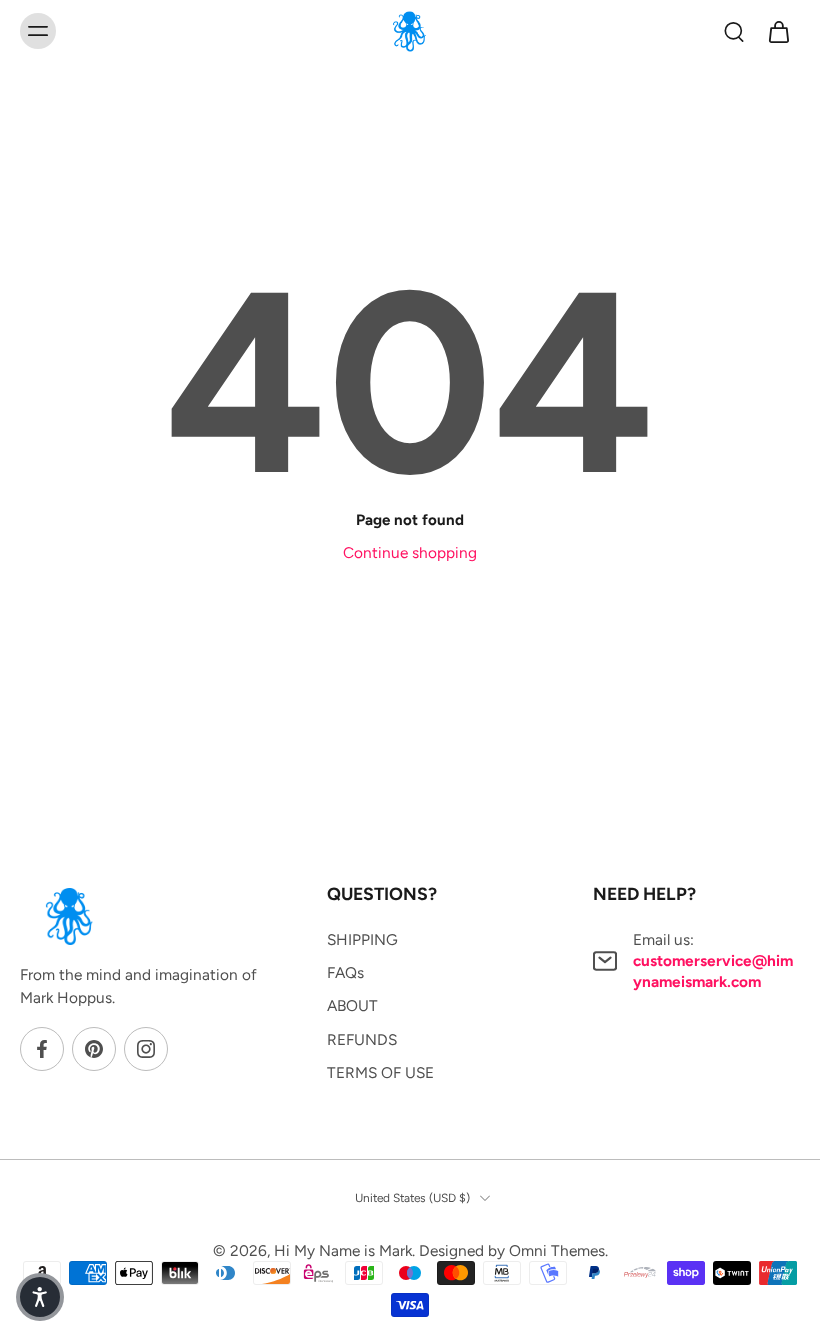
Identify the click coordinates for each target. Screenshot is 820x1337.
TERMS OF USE (380, 1072)
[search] (734, 31)
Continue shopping (410, 552)
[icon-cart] (778, 31)
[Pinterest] (94, 1049)
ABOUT (352, 1005)
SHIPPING (362, 939)
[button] (40, 1297)
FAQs (345, 972)
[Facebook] (42, 1049)
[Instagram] (146, 1049)
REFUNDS (362, 1038)
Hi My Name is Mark (343, 1250)
